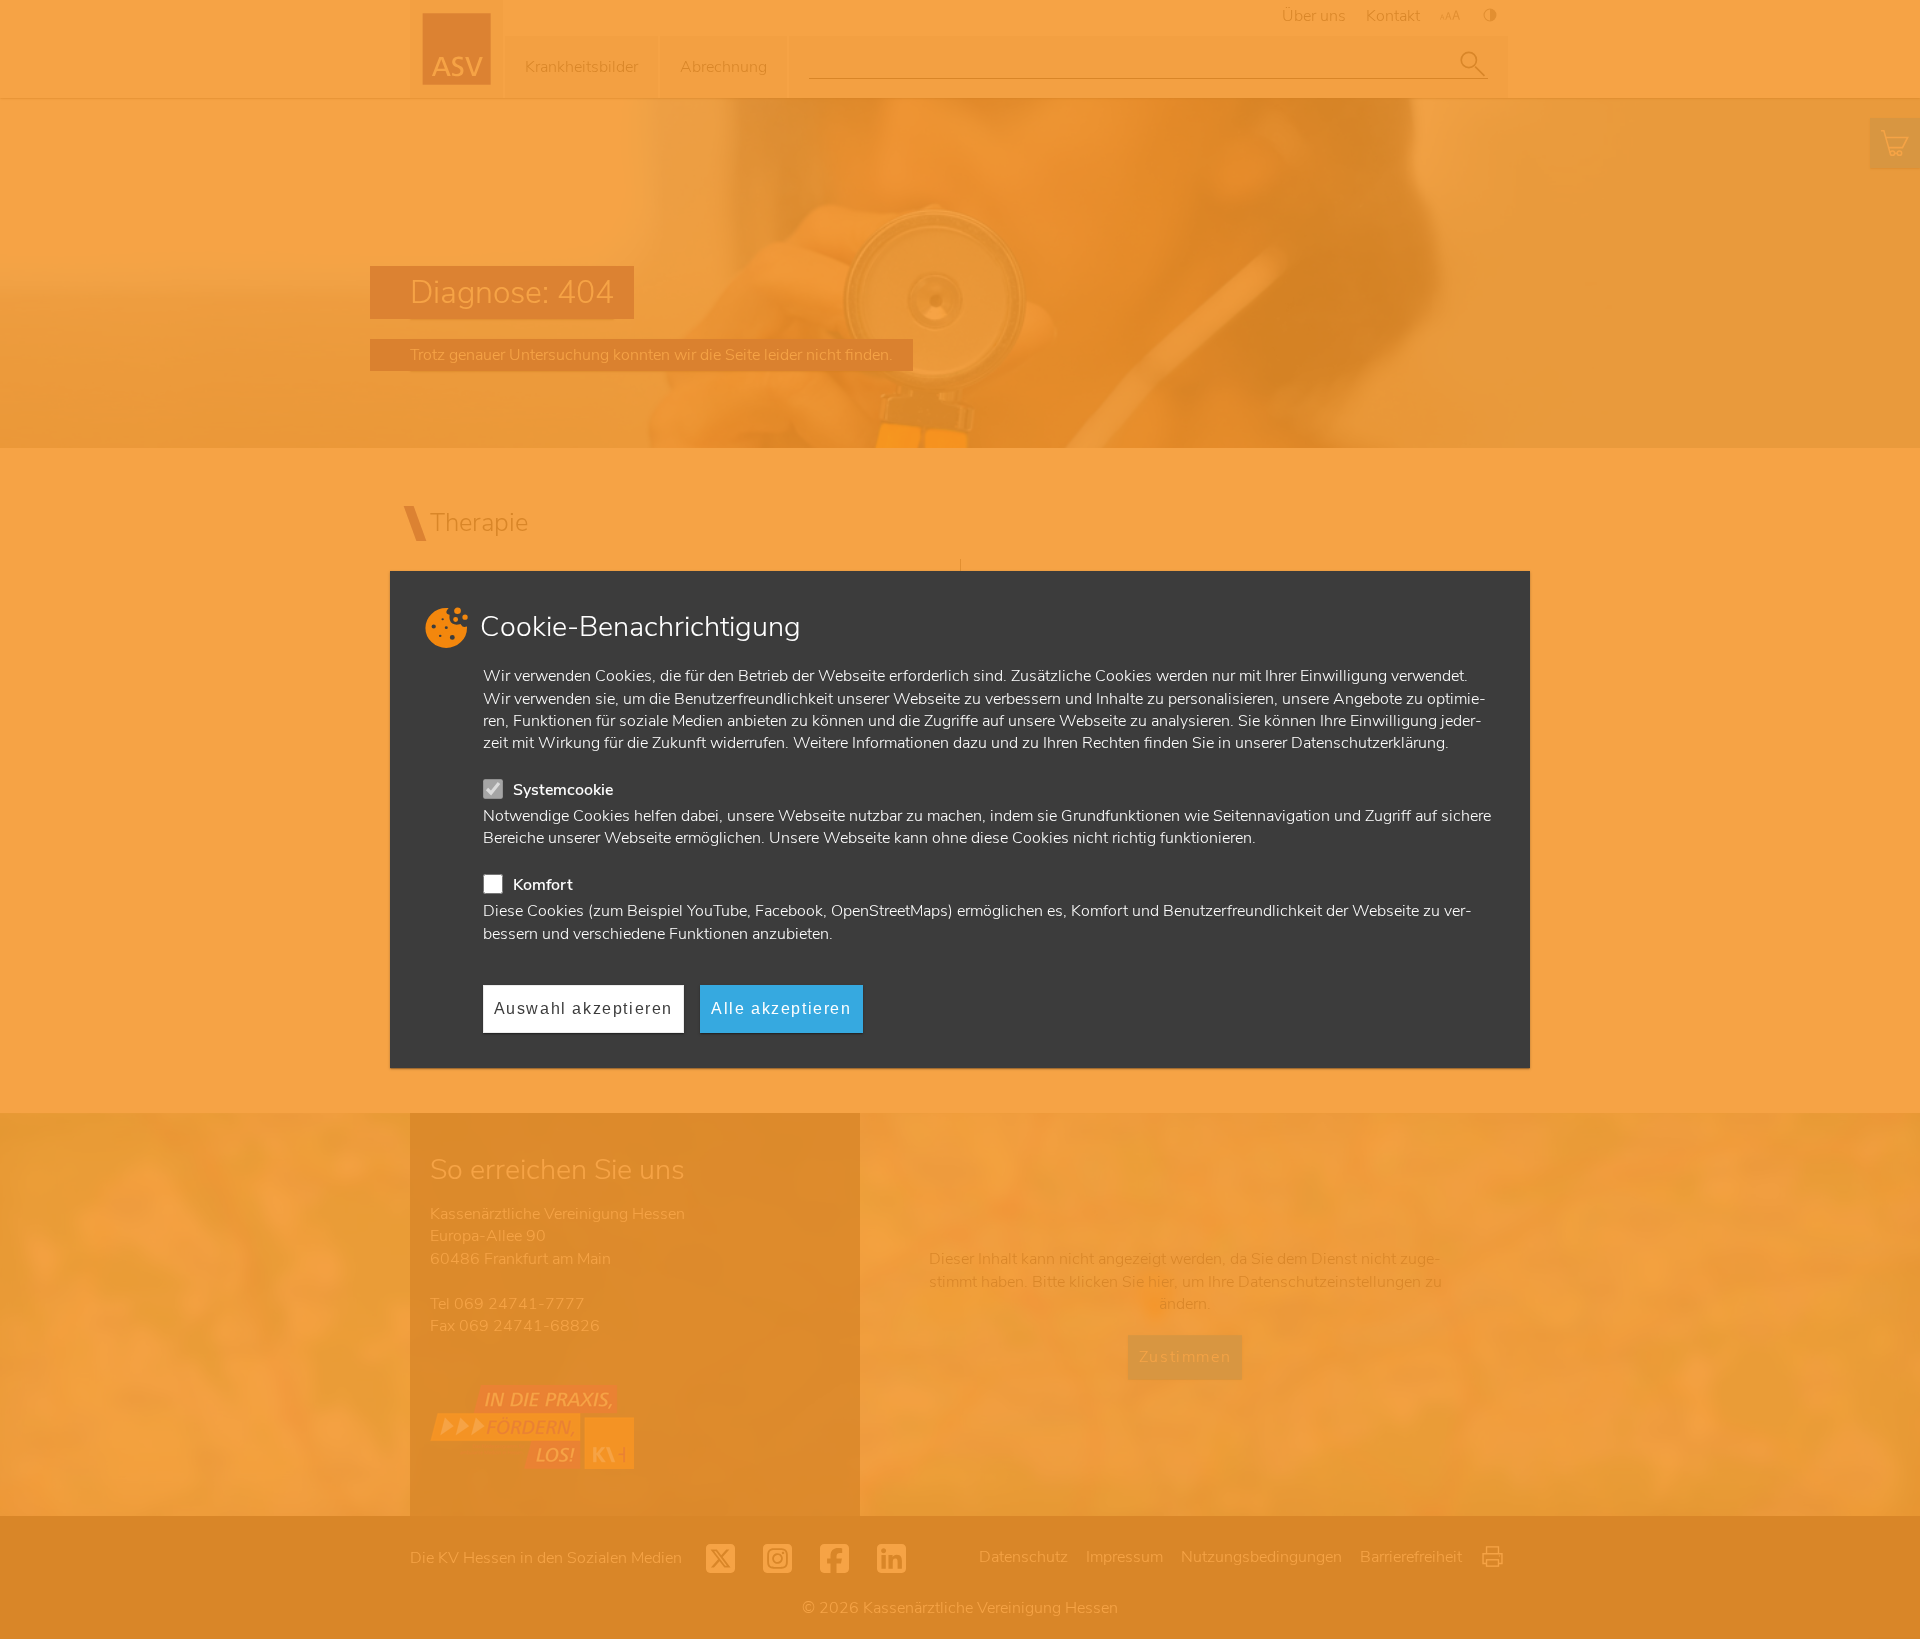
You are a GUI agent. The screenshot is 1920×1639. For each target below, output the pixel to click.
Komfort (543, 885)
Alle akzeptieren (781, 1008)
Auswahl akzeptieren (583, 1008)
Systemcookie (563, 790)
